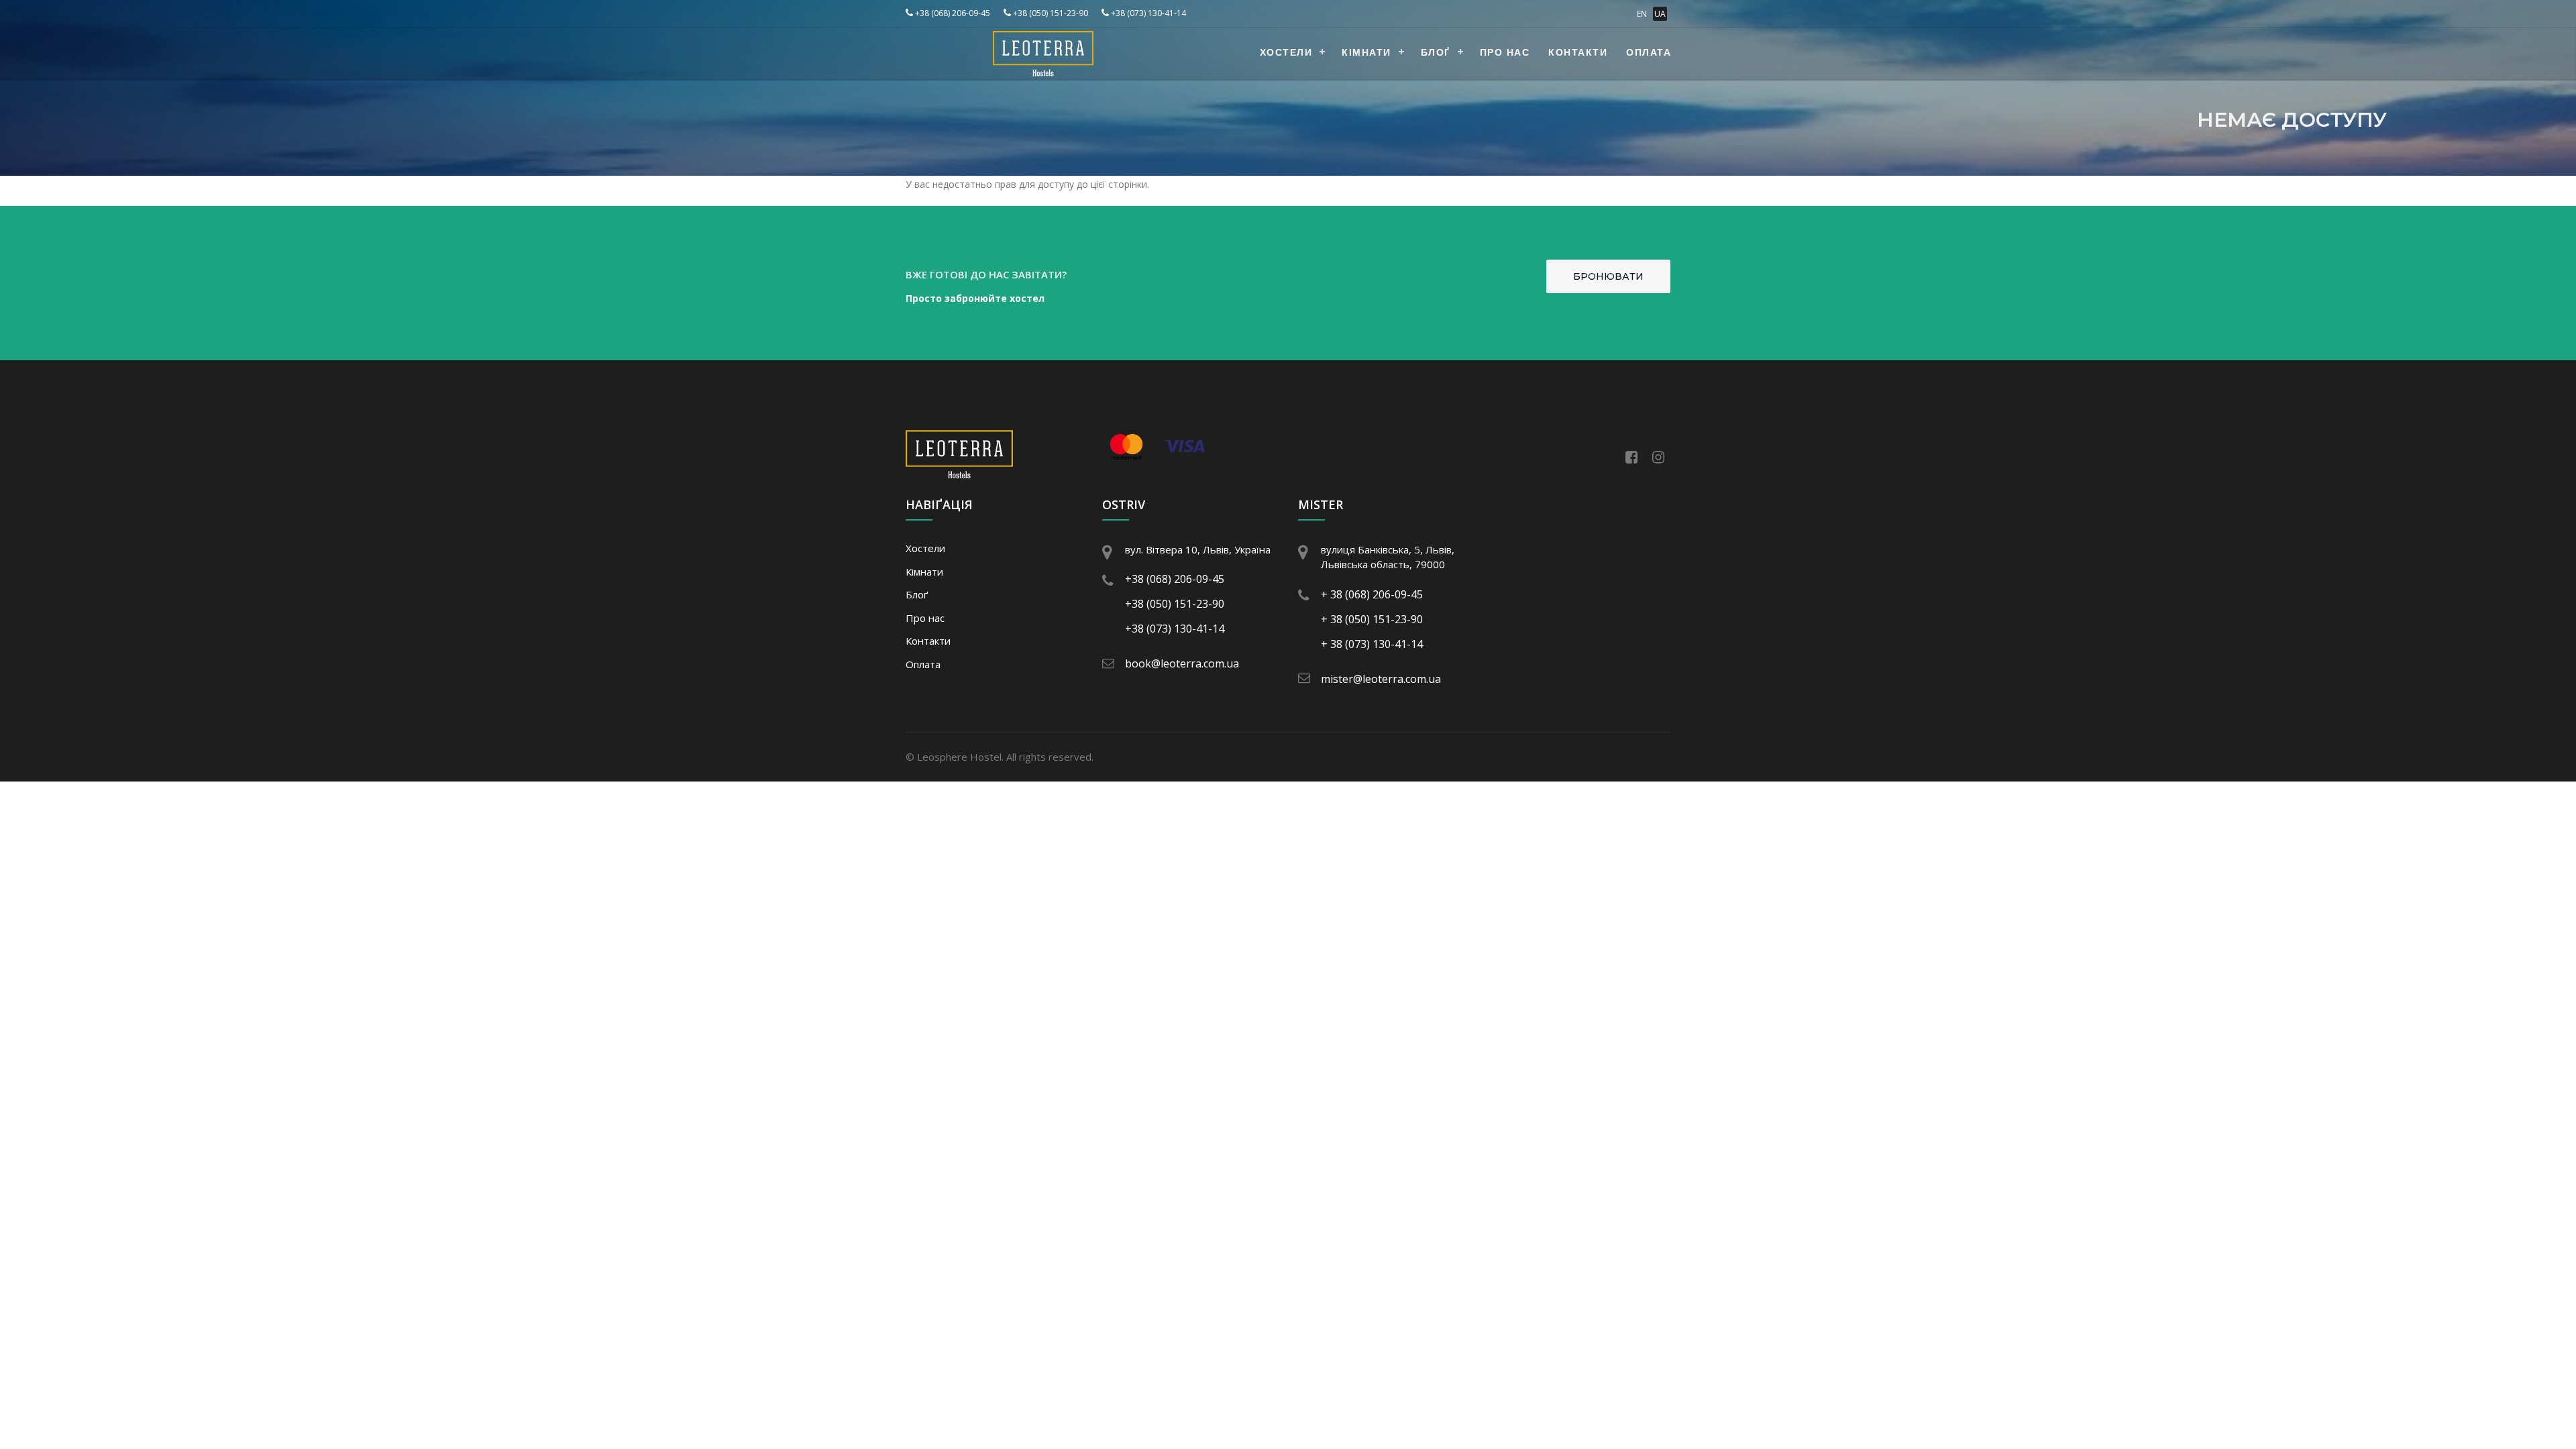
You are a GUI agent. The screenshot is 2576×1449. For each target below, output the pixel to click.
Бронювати (1608, 276)
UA (1660, 14)
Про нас (1505, 53)
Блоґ (1436, 53)
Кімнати (1366, 53)
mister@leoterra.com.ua (1381, 679)
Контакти (1578, 53)
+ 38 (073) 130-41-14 (1372, 644)
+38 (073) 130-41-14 (1147, 13)
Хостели (1286, 53)
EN (1642, 14)
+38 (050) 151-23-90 (1050, 13)
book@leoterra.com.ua (1182, 663)
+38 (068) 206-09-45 (952, 13)
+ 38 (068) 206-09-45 (1372, 594)
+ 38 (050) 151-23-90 (1372, 619)
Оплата (1649, 53)
